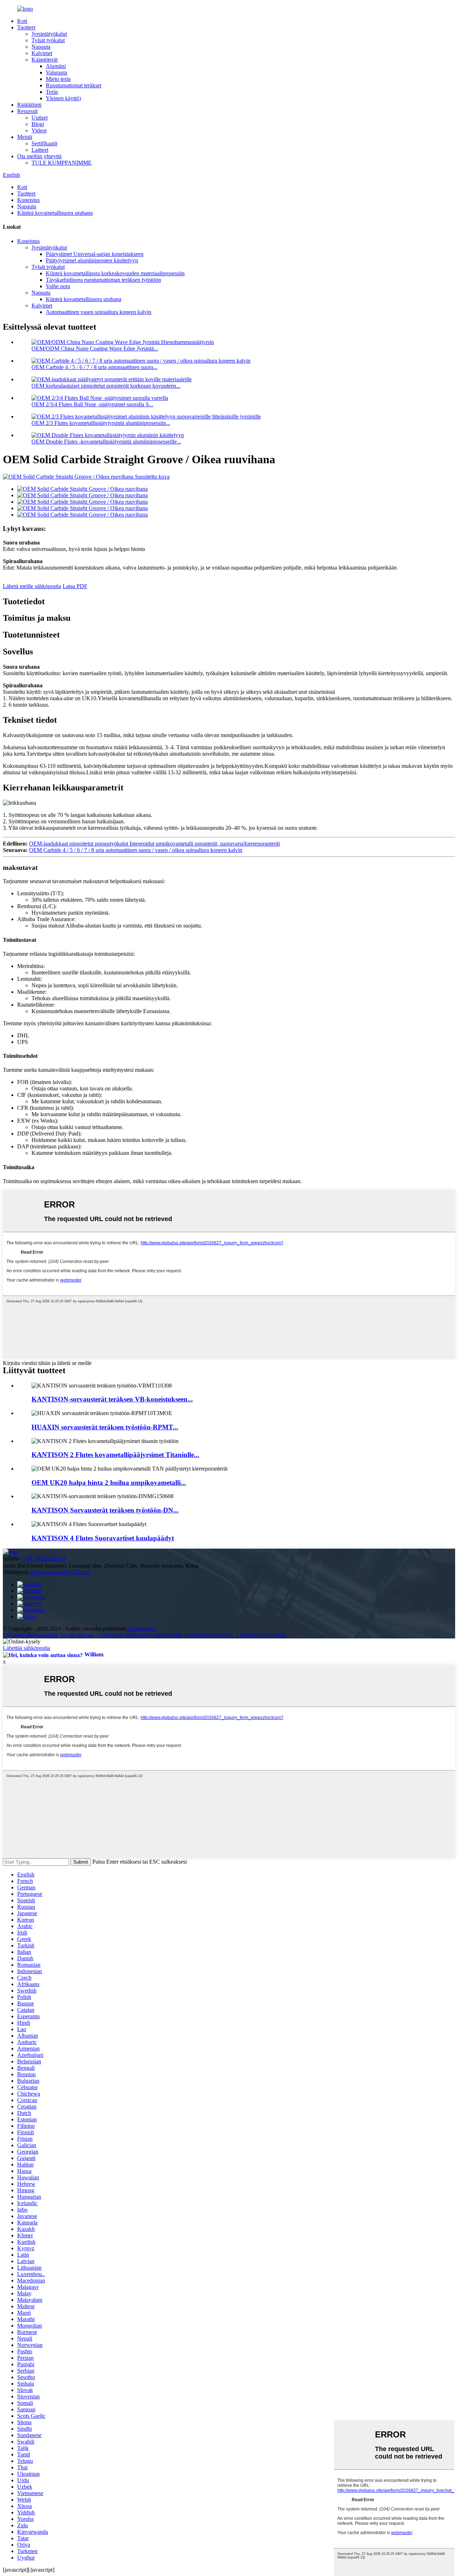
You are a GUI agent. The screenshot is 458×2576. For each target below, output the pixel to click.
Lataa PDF (75, 586)
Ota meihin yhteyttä (39, 156)
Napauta (41, 47)
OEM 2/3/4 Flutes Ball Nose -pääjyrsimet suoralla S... (92, 404)
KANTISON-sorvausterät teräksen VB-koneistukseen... (112, 1399)
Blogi (38, 124)
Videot (39, 130)
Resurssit (27, 111)
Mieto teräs (58, 79)
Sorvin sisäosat (77, 1635)
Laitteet (40, 150)
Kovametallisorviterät (208, 1635)
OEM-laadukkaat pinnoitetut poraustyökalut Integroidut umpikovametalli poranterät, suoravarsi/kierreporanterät (154, 844)
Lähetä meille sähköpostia (32, 586)
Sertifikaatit (44, 143)
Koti (22, 21)
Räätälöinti (29, 105)
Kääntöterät (45, 60)
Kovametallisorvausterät (30, 1635)
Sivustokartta (142, 1629)
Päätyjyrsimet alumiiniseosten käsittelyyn (92, 260)
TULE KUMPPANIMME (62, 163)
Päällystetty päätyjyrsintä (154, 1635)
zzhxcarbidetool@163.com (60, 1572)
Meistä (25, 137)
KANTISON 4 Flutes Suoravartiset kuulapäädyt (103, 1538)
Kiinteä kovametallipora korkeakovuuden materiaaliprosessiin (115, 273)
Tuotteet (26, 27)
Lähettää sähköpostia (26, 1648)
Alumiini (56, 66)
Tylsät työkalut (48, 40)
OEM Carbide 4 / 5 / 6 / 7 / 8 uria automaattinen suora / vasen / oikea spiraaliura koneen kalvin (136, 850)
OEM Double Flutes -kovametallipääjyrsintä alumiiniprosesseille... (106, 442)
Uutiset (40, 118)
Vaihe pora (58, 286)
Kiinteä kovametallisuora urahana (55, 213)
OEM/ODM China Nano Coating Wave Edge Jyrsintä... (95, 348)
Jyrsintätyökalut (49, 34)
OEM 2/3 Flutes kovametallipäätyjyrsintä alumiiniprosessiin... (101, 423)
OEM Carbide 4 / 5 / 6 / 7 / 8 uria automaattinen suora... (94, 367)
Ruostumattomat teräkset (74, 85)
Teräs (52, 92)
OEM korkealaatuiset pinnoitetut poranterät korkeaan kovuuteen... (106, 386)
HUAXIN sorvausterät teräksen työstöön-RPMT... (105, 1427)
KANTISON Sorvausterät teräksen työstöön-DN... (105, 1510)
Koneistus (28, 200)
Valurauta (57, 72)
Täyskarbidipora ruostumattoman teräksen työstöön (103, 280)
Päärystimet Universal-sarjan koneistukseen (95, 254)
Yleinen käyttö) (63, 98)
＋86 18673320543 (43, 1558)
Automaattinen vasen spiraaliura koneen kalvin (99, 312)
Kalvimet (42, 53)
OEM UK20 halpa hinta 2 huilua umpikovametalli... (109, 1483)
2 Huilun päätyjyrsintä (260, 1635)
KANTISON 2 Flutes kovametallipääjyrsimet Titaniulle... (115, 1455)
